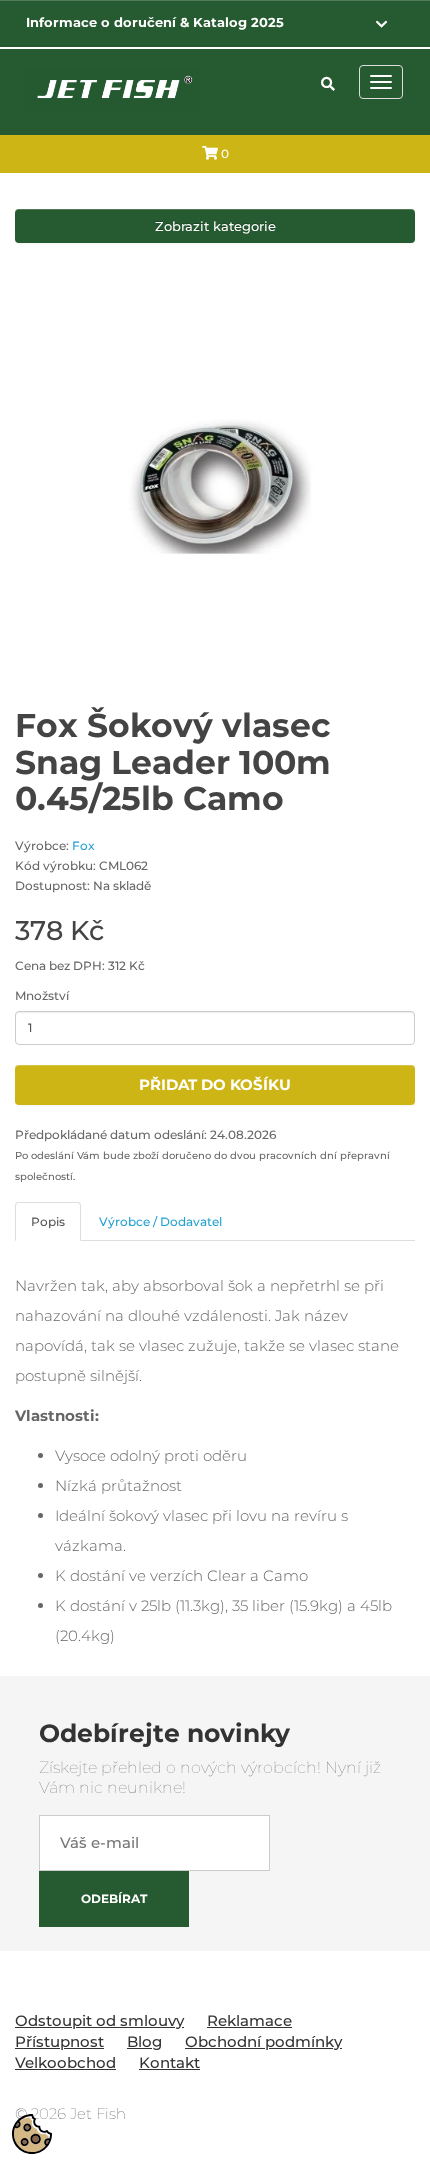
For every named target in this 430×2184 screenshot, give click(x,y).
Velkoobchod (65, 2062)
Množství (42, 995)
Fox (83, 845)
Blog (144, 2041)
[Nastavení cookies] (32, 2134)
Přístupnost (59, 2041)
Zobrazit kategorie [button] (215, 226)
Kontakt (169, 2062)
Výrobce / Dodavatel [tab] (160, 1221)
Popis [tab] (48, 1221)
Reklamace (249, 2020)
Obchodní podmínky (263, 2041)
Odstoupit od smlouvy (99, 2020)
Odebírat (114, 1898)
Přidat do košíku (215, 1084)
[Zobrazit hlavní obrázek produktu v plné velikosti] (215, 487)
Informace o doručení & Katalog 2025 (155, 22)
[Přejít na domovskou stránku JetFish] (112, 88)
